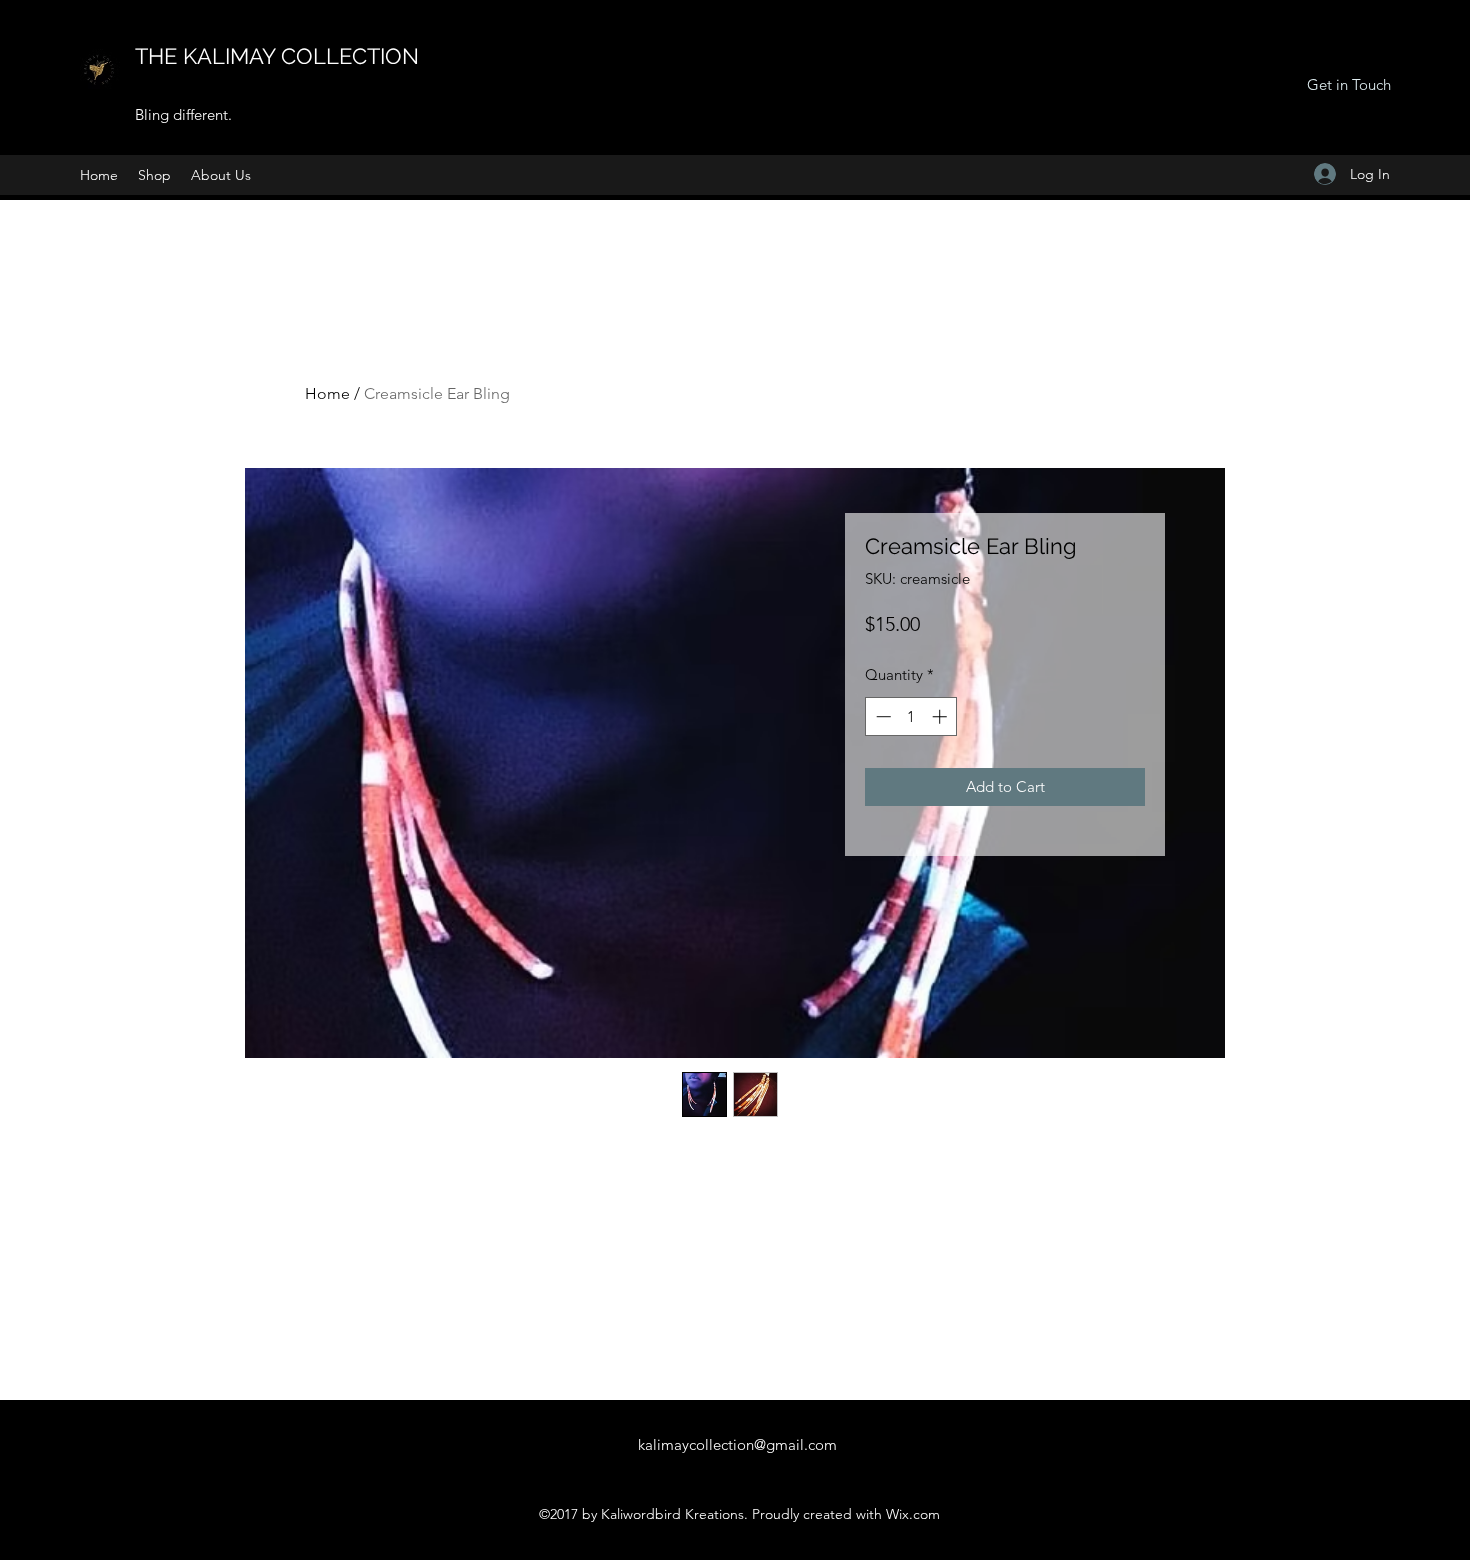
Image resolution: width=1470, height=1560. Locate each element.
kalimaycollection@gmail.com (737, 1444)
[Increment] (941, 716)
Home (327, 393)
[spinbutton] (911, 716)
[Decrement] (881, 716)
